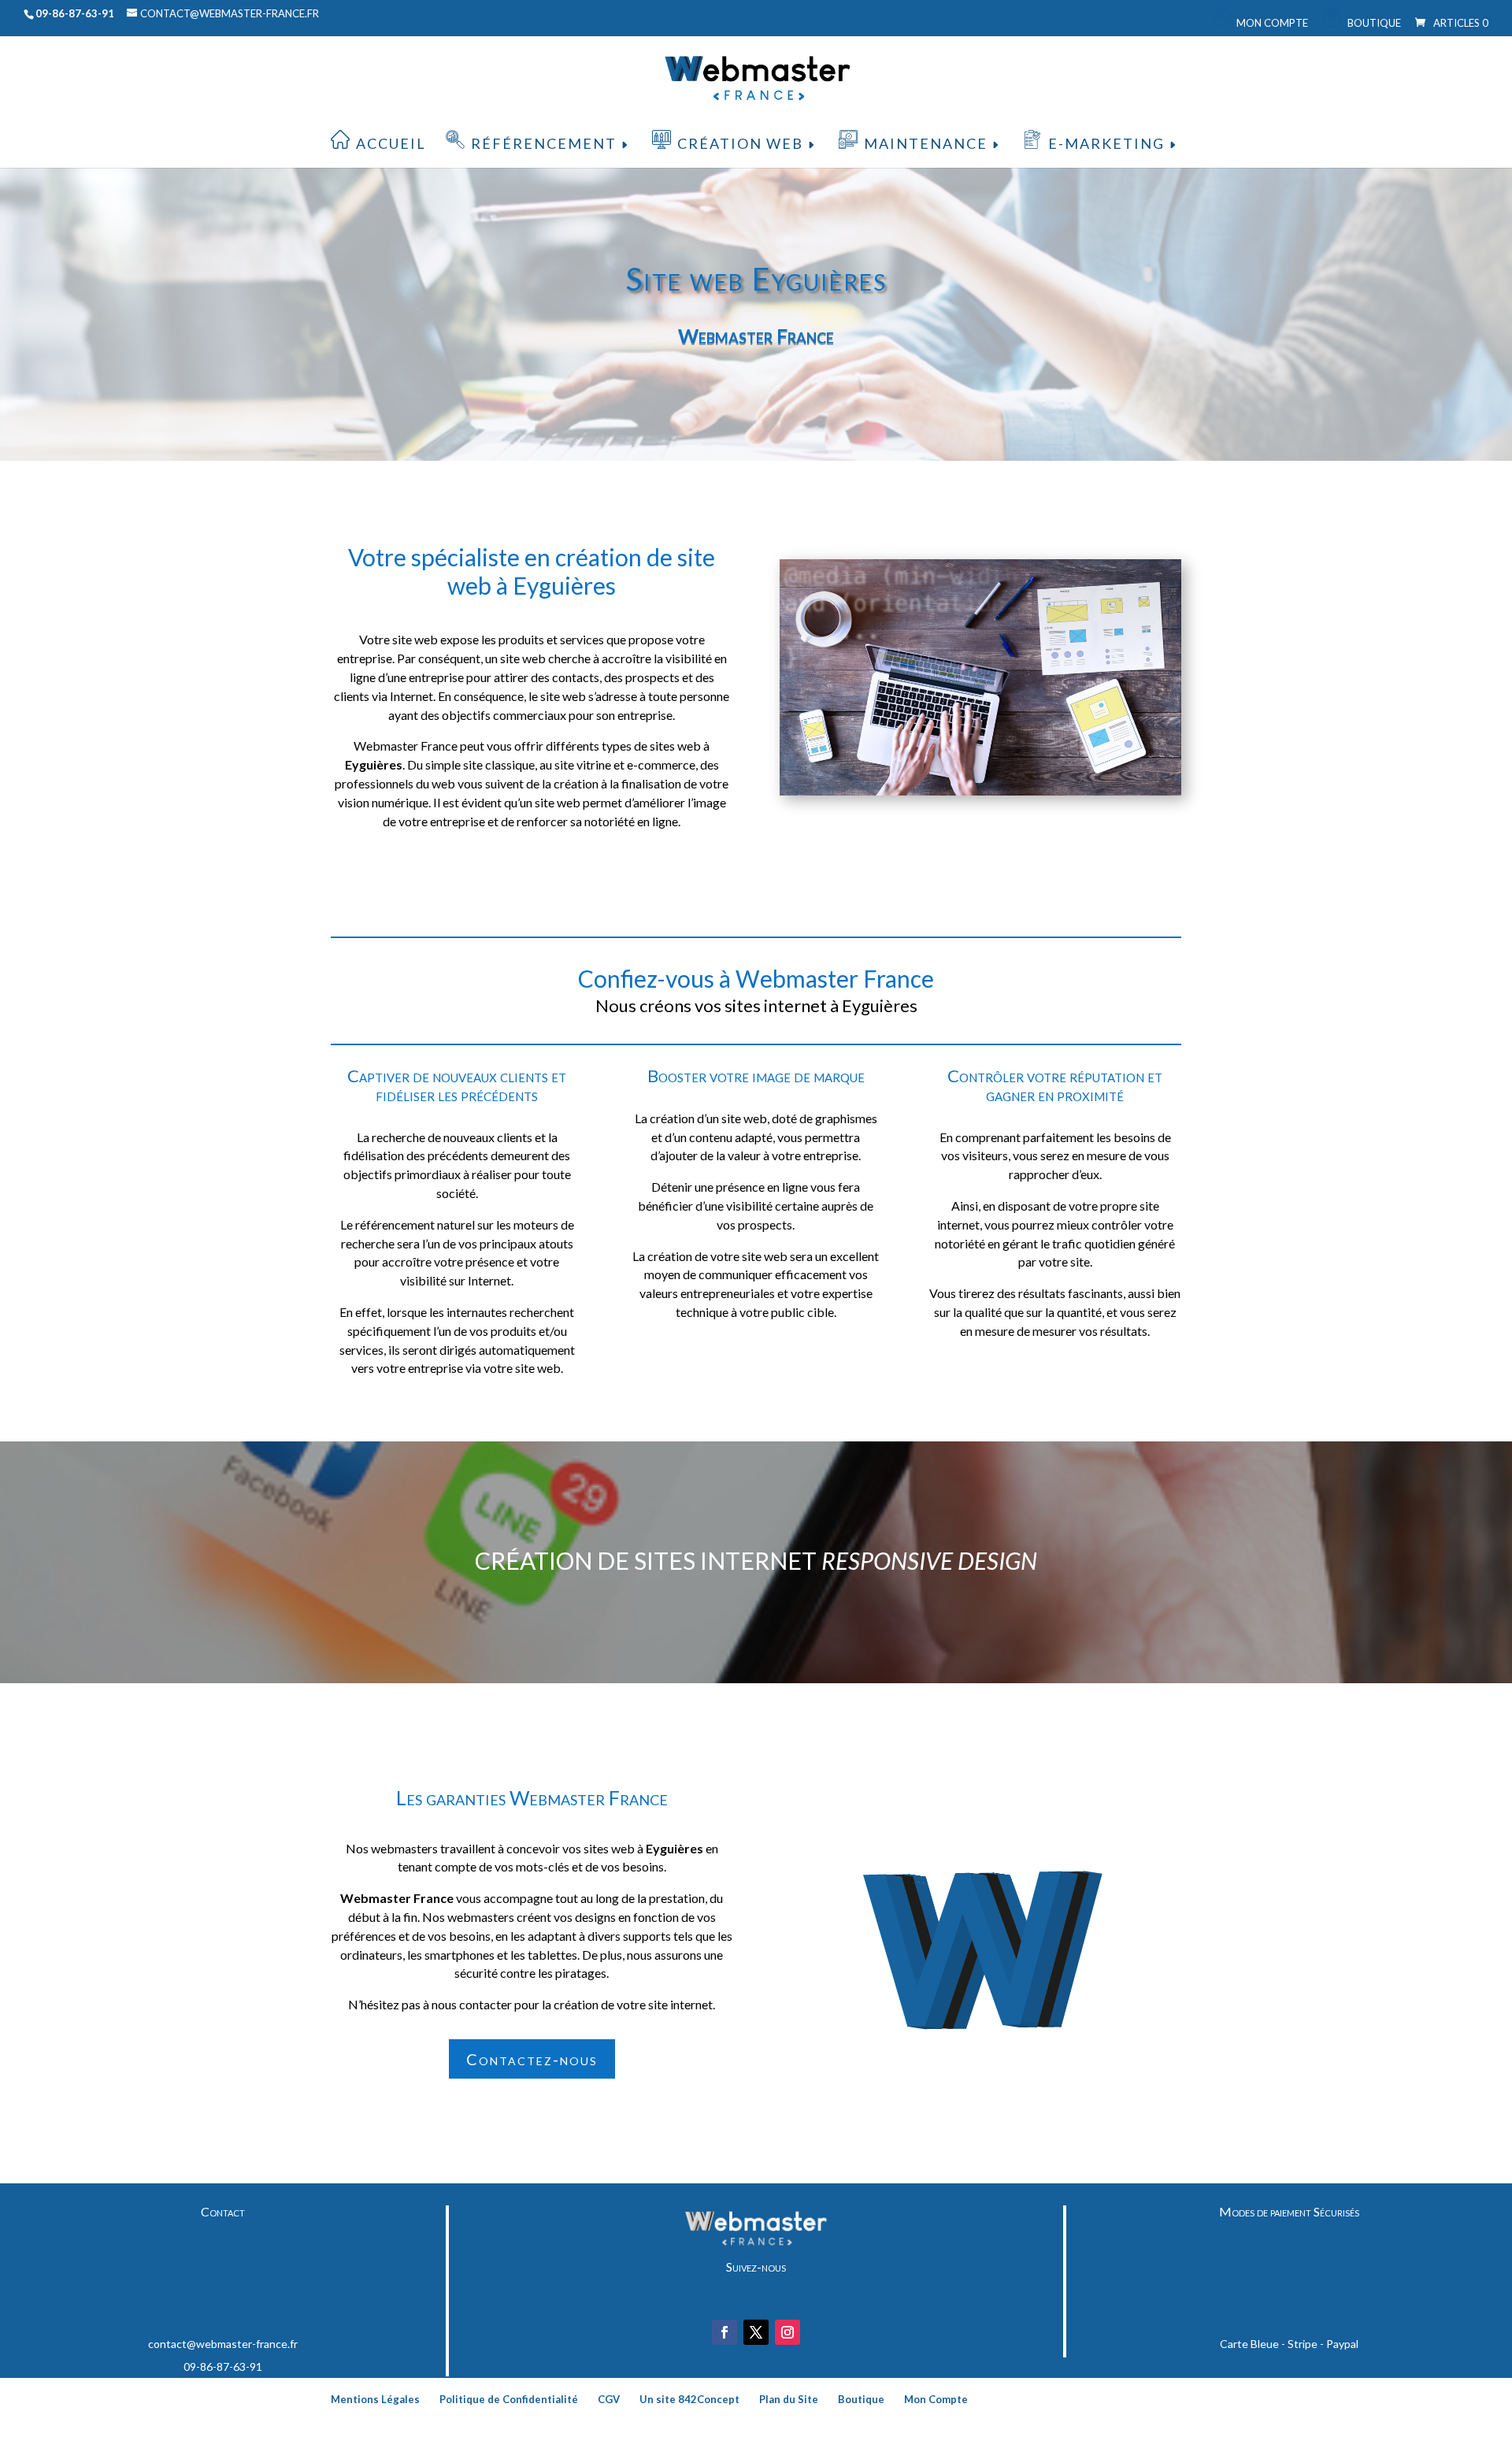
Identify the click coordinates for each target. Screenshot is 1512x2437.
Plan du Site (789, 2399)
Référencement (544, 143)
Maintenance (926, 143)
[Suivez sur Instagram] (787, 2332)
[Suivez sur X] (756, 2332)
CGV (609, 2399)
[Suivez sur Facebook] (724, 2332)
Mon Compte (1272, 23)
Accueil (391, 143)
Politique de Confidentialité (509, 2399)
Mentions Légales (375, 2399)
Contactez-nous (532, 2059)
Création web (740, 143)
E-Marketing (1106, 143)
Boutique (1374, 23)
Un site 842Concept (689, 2399)
